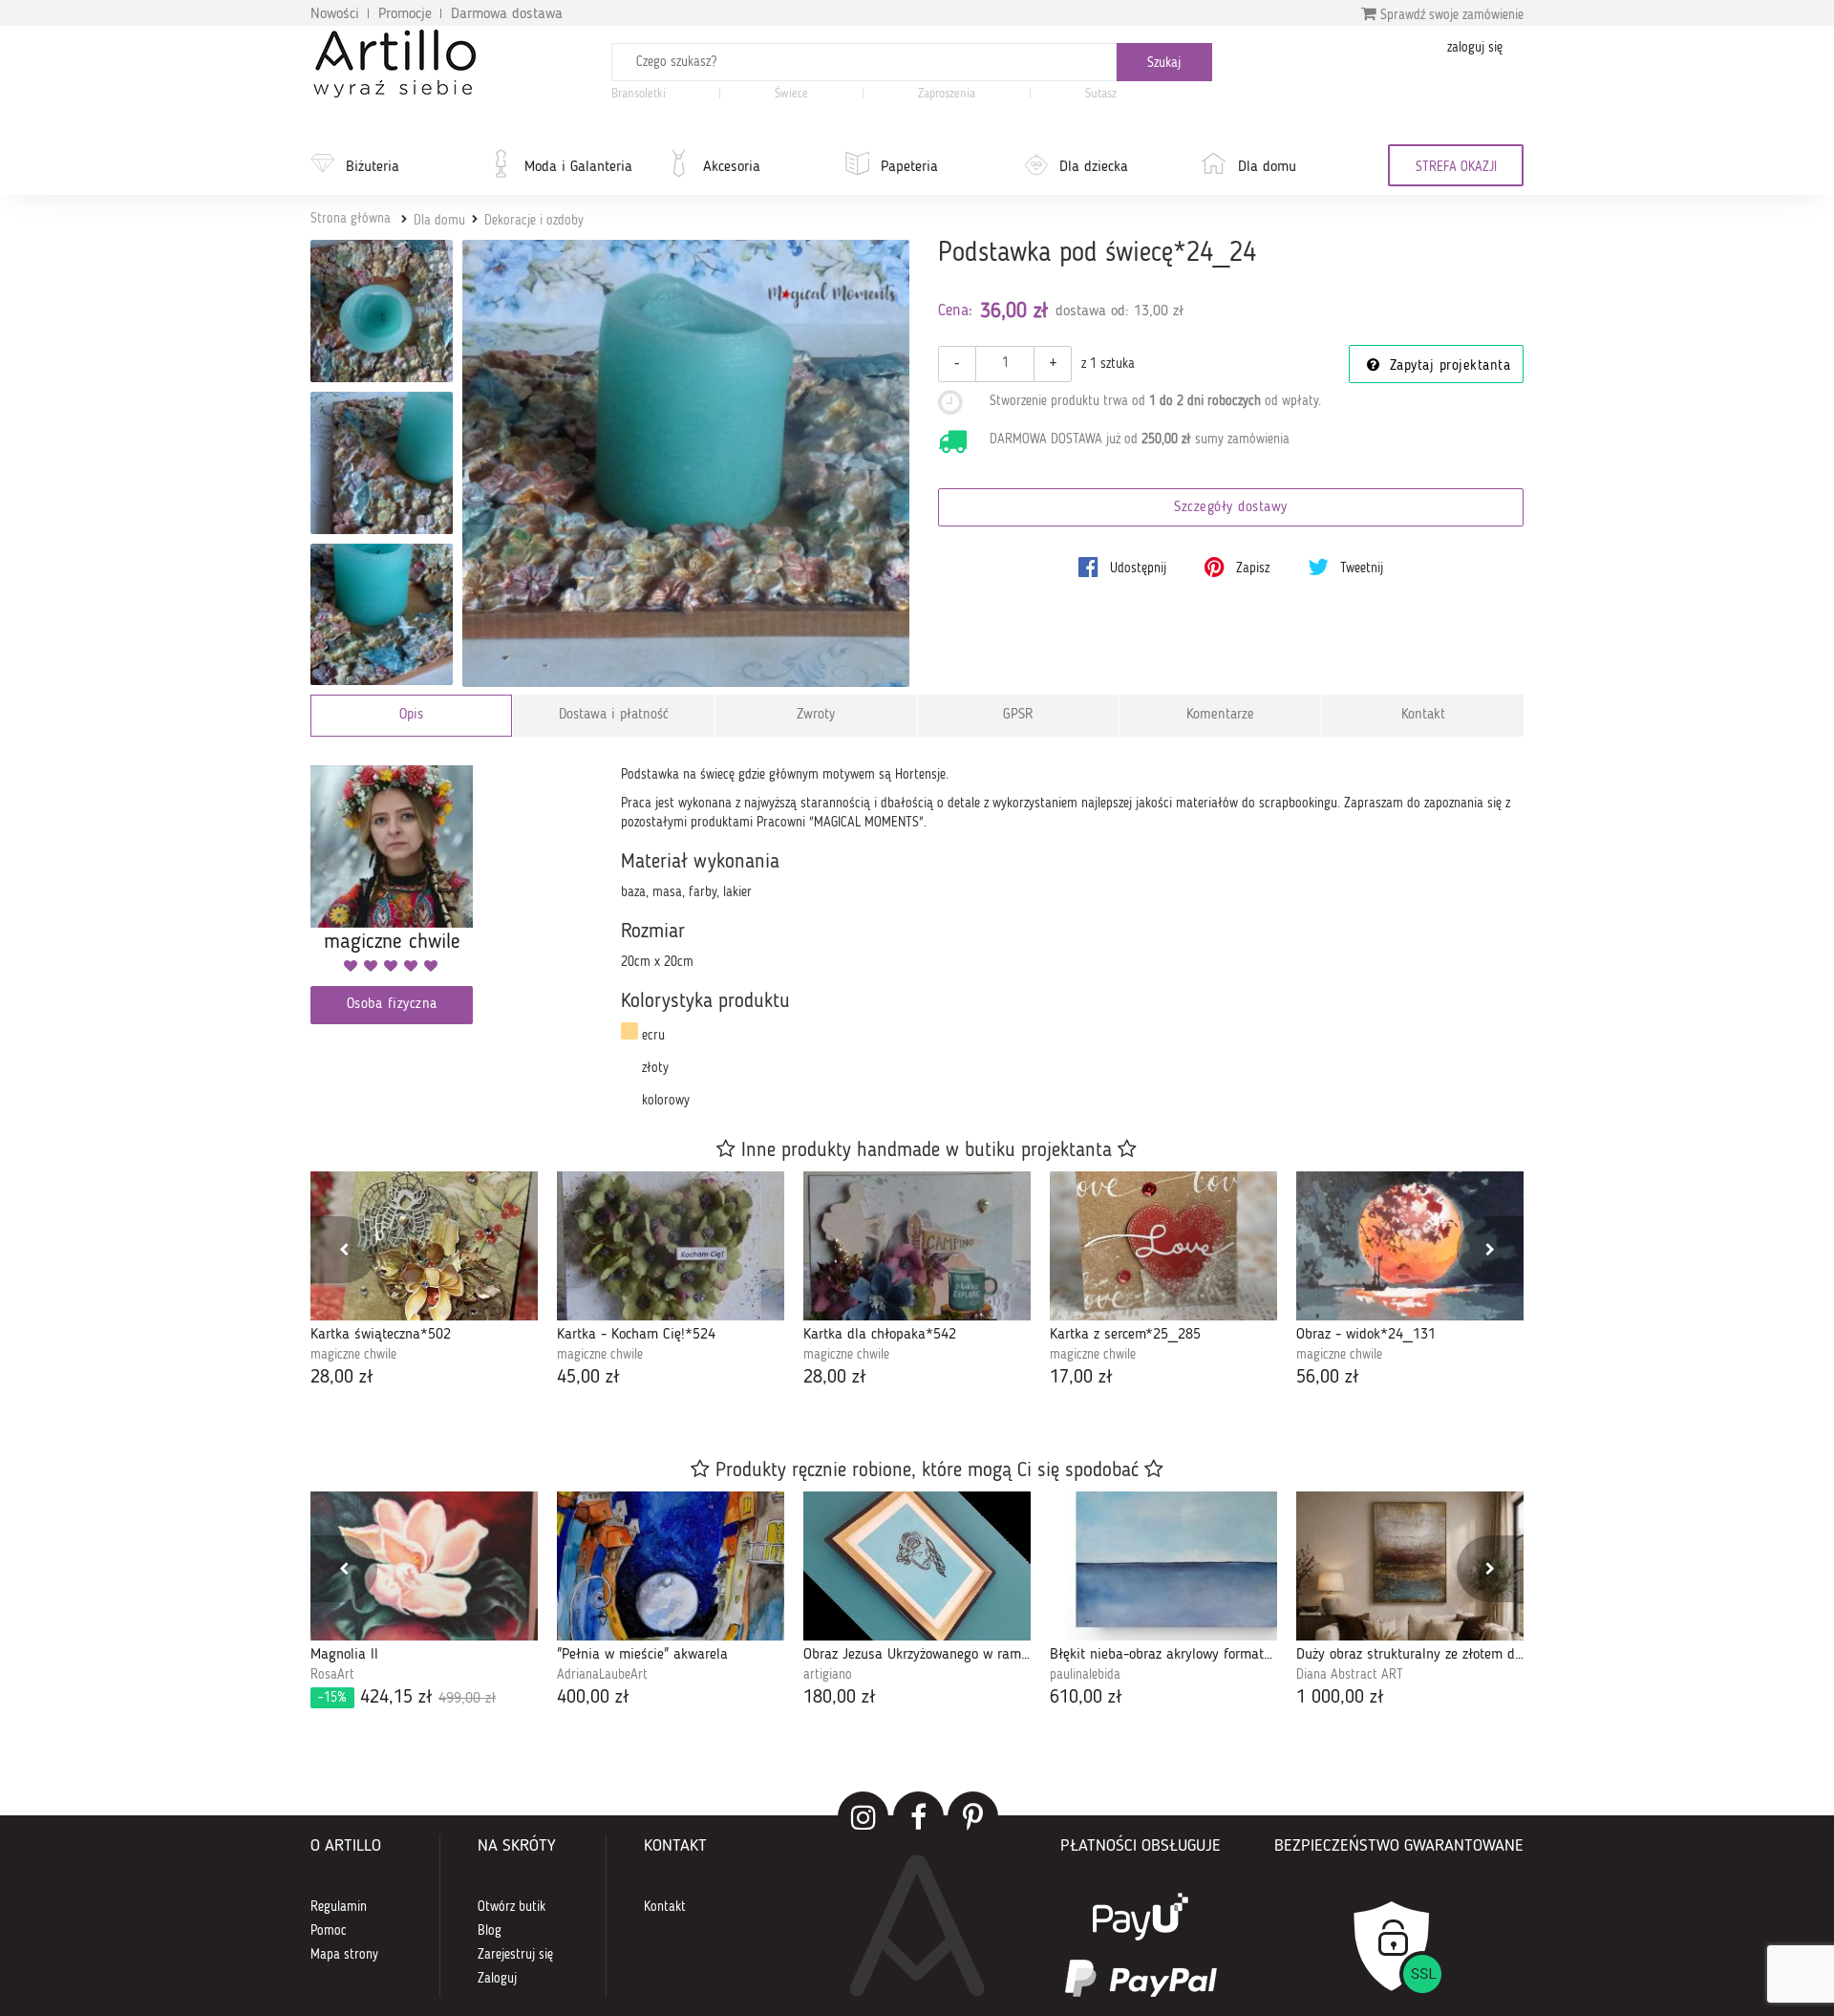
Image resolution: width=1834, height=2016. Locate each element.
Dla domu (1267, 167)
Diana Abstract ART (1350, 1675)
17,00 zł (1081, 1378)
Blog (490, 1931)
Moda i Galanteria (578, 167)
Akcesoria (732, 167)
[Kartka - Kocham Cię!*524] (671, 1246)
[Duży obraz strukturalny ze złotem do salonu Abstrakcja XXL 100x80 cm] (1410, 1566)
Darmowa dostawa (507, 14)
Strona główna (351, 219)
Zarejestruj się (515, 1955)
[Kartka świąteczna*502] (424, 1246)
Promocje (405, 14)
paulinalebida (1085, 1675)
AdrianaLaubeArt (602, 1675)
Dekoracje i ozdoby (534, 221)
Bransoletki (639, 94)
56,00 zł (1328, 1378)
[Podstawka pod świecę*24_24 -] (382, 311)
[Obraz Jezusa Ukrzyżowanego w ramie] (917, 1566)
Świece (791, 94)
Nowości (335, 14)
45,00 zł (588, 1378)
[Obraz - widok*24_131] (1410, 1246)
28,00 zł (342, 1378)
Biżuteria (373, 167)
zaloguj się (1475, 48)
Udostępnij (1136, 568)
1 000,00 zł (1340, 1698)
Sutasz (1101, 94)
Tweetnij (1360, 568)
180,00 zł (840, 1698)
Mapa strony (344, 1955)
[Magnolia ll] (424, 1566)
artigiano (828, 1675)
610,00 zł (1086, 1698)
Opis (411, 715)
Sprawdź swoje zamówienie (1450, 15)
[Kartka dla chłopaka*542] (917, 1246)
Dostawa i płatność (614, 715)
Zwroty (816, 715)
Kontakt (1423, 715)
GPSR (1018, 715)
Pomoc (329, 1931)
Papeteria (909, 167)
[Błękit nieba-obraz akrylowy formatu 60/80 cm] (1163, 1566)
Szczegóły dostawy (1231, 508)
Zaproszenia (947, 94)
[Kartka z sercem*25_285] (1163, 1246)
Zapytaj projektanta (1447, 366)
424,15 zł (407, 1698)
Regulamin (339, 1907)
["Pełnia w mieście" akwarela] (671, 1566)
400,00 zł (593, 1698)
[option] (424, 1282)
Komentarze (1220, 715)
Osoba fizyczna (392, 1005)
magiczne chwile (353, 1355)
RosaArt (332, 1675)
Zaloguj (497, 1979)
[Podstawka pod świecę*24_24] (686, 464)
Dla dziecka (1094, 167)
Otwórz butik (512, 1907)
